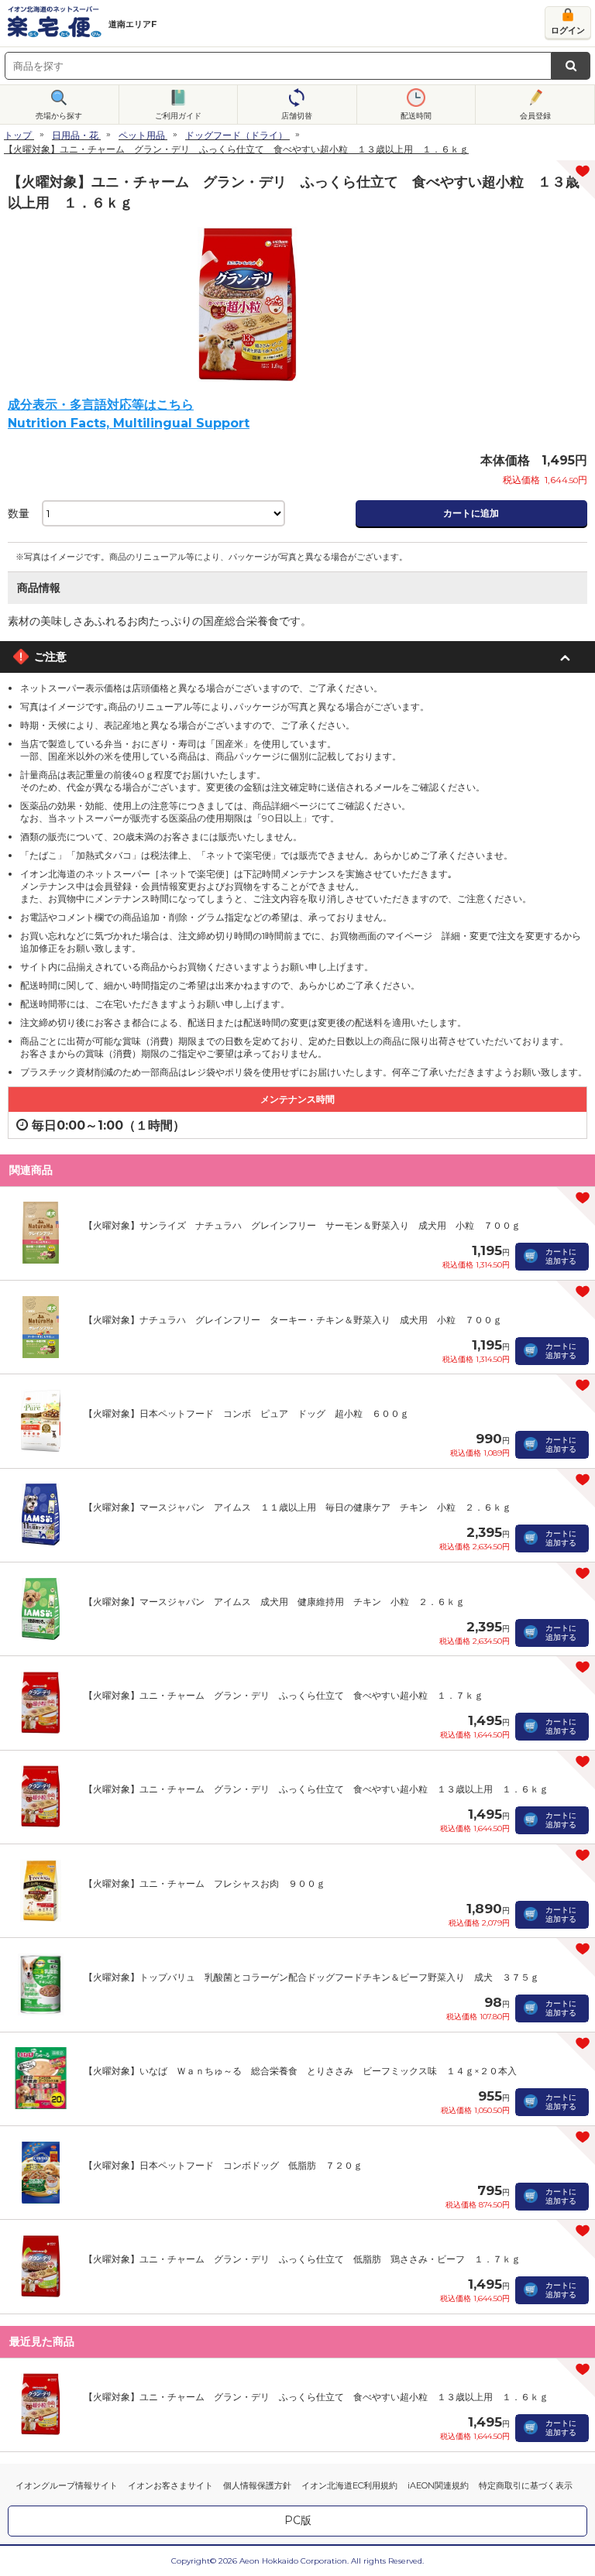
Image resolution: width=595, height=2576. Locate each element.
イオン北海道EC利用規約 (349, 2485)
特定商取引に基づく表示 (526, 2485)
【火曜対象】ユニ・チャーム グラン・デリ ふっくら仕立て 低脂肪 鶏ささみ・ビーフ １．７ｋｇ (302, 2259)
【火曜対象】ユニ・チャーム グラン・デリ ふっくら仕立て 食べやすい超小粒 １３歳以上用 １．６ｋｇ (316, 1789)
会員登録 (535, 116)
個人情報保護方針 (257, 2485)
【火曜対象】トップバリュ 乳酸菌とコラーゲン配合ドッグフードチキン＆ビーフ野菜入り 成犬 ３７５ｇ (311, 1977)
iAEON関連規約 (438, 2485)
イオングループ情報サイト (67, 2485)
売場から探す (59, 116)
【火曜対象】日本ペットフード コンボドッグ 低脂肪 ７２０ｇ (223, 2165)
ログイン (568, 30)
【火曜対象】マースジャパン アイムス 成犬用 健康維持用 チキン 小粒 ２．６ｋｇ (274, 1602)
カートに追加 (471, 513)
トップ (18, 135)
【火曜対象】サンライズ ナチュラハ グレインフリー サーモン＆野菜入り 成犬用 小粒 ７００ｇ (302, 1225)
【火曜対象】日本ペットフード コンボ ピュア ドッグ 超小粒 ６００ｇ (246, 1413)
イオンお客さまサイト (170, 2485)
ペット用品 (142, 135)
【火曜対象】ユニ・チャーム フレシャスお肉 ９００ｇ (205, 1883)
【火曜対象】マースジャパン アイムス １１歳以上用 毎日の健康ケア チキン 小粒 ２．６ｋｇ (297, 1507)
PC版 (298, 2520)
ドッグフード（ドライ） (236, 135)
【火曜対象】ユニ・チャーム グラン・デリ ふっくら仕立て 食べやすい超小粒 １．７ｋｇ (284, 1695)
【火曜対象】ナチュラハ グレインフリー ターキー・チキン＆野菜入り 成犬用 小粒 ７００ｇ (293, 1320)
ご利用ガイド (178, 116)
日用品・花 (75, 135)
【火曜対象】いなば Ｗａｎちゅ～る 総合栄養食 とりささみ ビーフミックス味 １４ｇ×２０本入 (300, 2071)
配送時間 (416, 116)
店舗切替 (297, 116)
